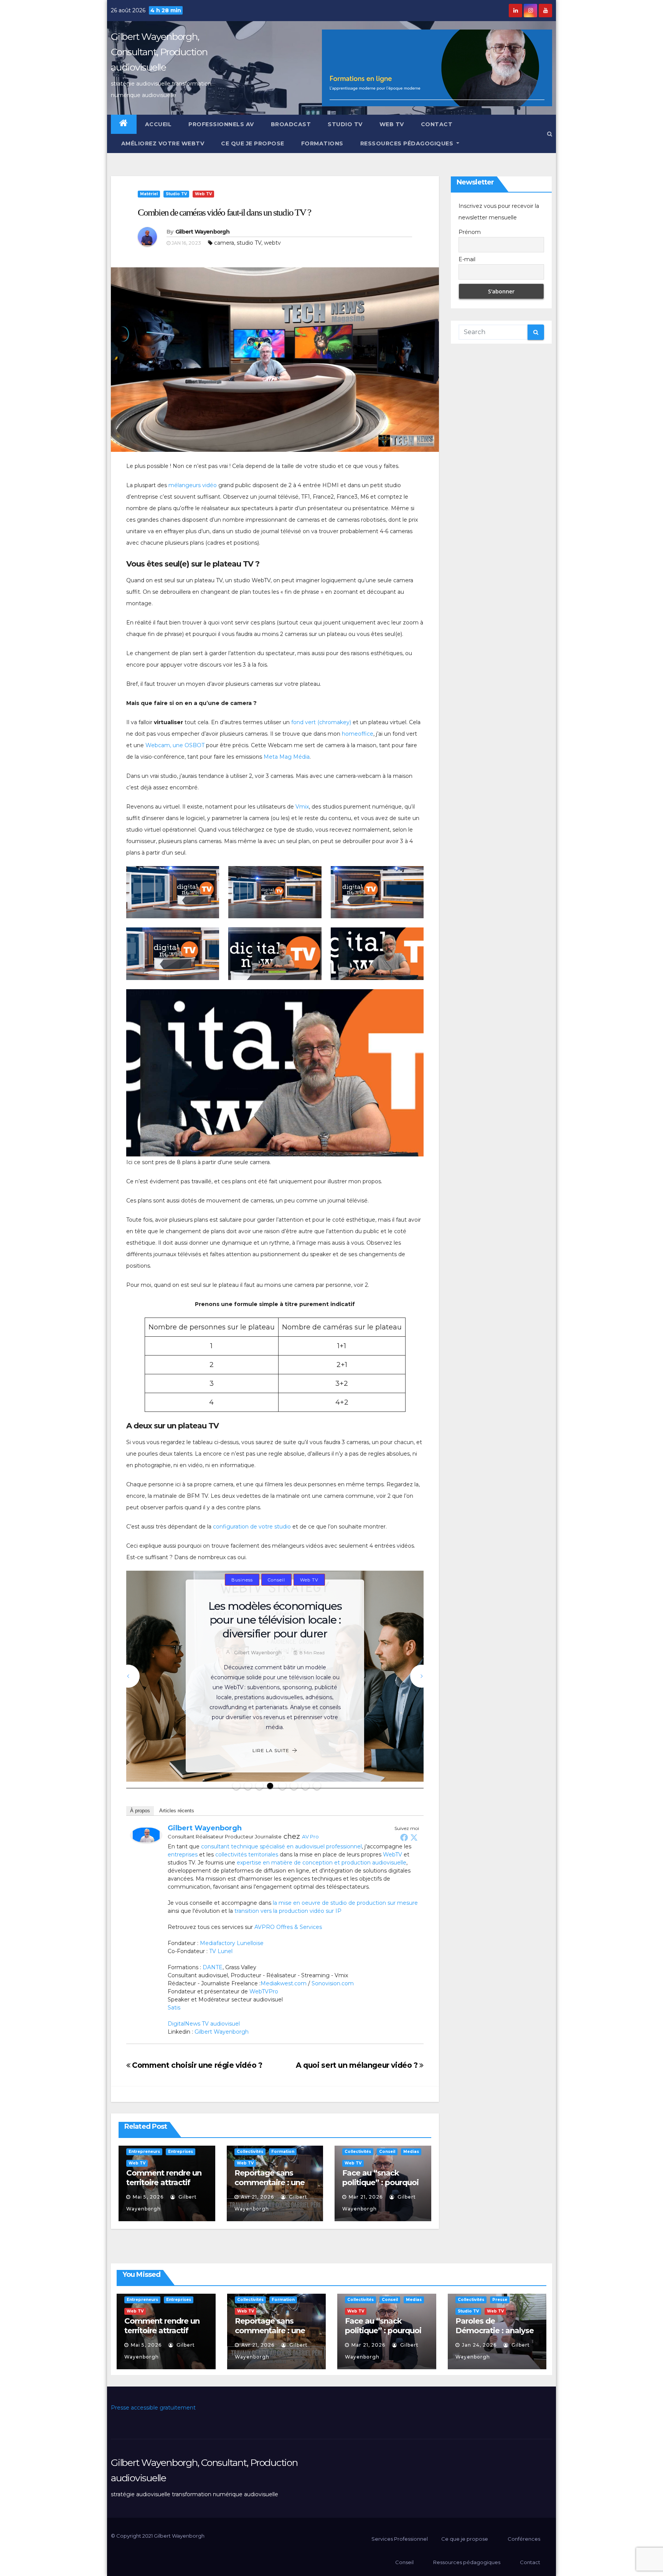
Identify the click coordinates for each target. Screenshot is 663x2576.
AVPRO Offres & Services (288, 1927)
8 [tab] (317, 1786)
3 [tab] (259, 1786)
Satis (174, 2008)
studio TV (249, 243)
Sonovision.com (333, 1983)
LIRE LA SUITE (271, 1744)
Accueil (158, 124)
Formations (322, 143)
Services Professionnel (399, 2539)
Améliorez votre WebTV (162, 143)
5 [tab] (282, 1786)
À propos (140, 1811)
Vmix (302, 807)
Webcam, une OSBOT (175, 745)
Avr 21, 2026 (257, 2197)
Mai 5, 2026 (148, 2197)
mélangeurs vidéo (193, 485)
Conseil (271, 1586)
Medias (279, 1600)
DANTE (213, 1967)
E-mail (467, 259)
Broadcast (291, 124)
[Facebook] (404, 1837)
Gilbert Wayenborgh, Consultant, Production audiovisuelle (159, 52)
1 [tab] (236, 1786)
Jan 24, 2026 (479, 2345)
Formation (283, 2152)
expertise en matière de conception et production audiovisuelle (322, 1863)
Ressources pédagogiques (408, 143)
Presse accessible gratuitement (153, 2408)
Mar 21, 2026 (366, 2197)
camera (224, 243)
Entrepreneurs (312, 1586)
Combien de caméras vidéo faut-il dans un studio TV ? (224, 212)
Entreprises (242, 1600)
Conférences (524, 2539)
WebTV (393, 1855)
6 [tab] (294, 1786)
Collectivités (233, 1586)
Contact (437, 124)
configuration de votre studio (252, 1527)
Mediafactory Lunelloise (232, 1943)
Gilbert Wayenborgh (202, 232)
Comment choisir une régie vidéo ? (196, 2065)
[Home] (124, 124)
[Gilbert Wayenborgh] (146, 1835)
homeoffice (358, 734)
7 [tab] (305, 1786)
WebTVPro (264, 1991)
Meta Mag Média (287, 757)
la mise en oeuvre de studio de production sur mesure (345, 1903)
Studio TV (345, 124)
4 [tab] (271, 1786)
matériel (149, 194)
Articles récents (177, 1811)
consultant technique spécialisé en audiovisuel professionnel (281, 1846)
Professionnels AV (221, 124)
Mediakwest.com (284, 1983)
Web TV (392, 124)
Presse (500, 2300)
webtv (272, 243)
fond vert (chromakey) (321, 722)
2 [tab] (248, 1786)
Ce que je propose (253, 143)
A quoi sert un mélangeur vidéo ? (358, 2065)
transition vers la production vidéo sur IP (288, 1911)
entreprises (183, 1855)
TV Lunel (221, 1951)
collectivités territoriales (247, 1855)
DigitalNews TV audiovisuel (204, 2024)
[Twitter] (414, 1837)
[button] (550, 134)
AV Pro (310, 1836)
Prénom (470, 232)
